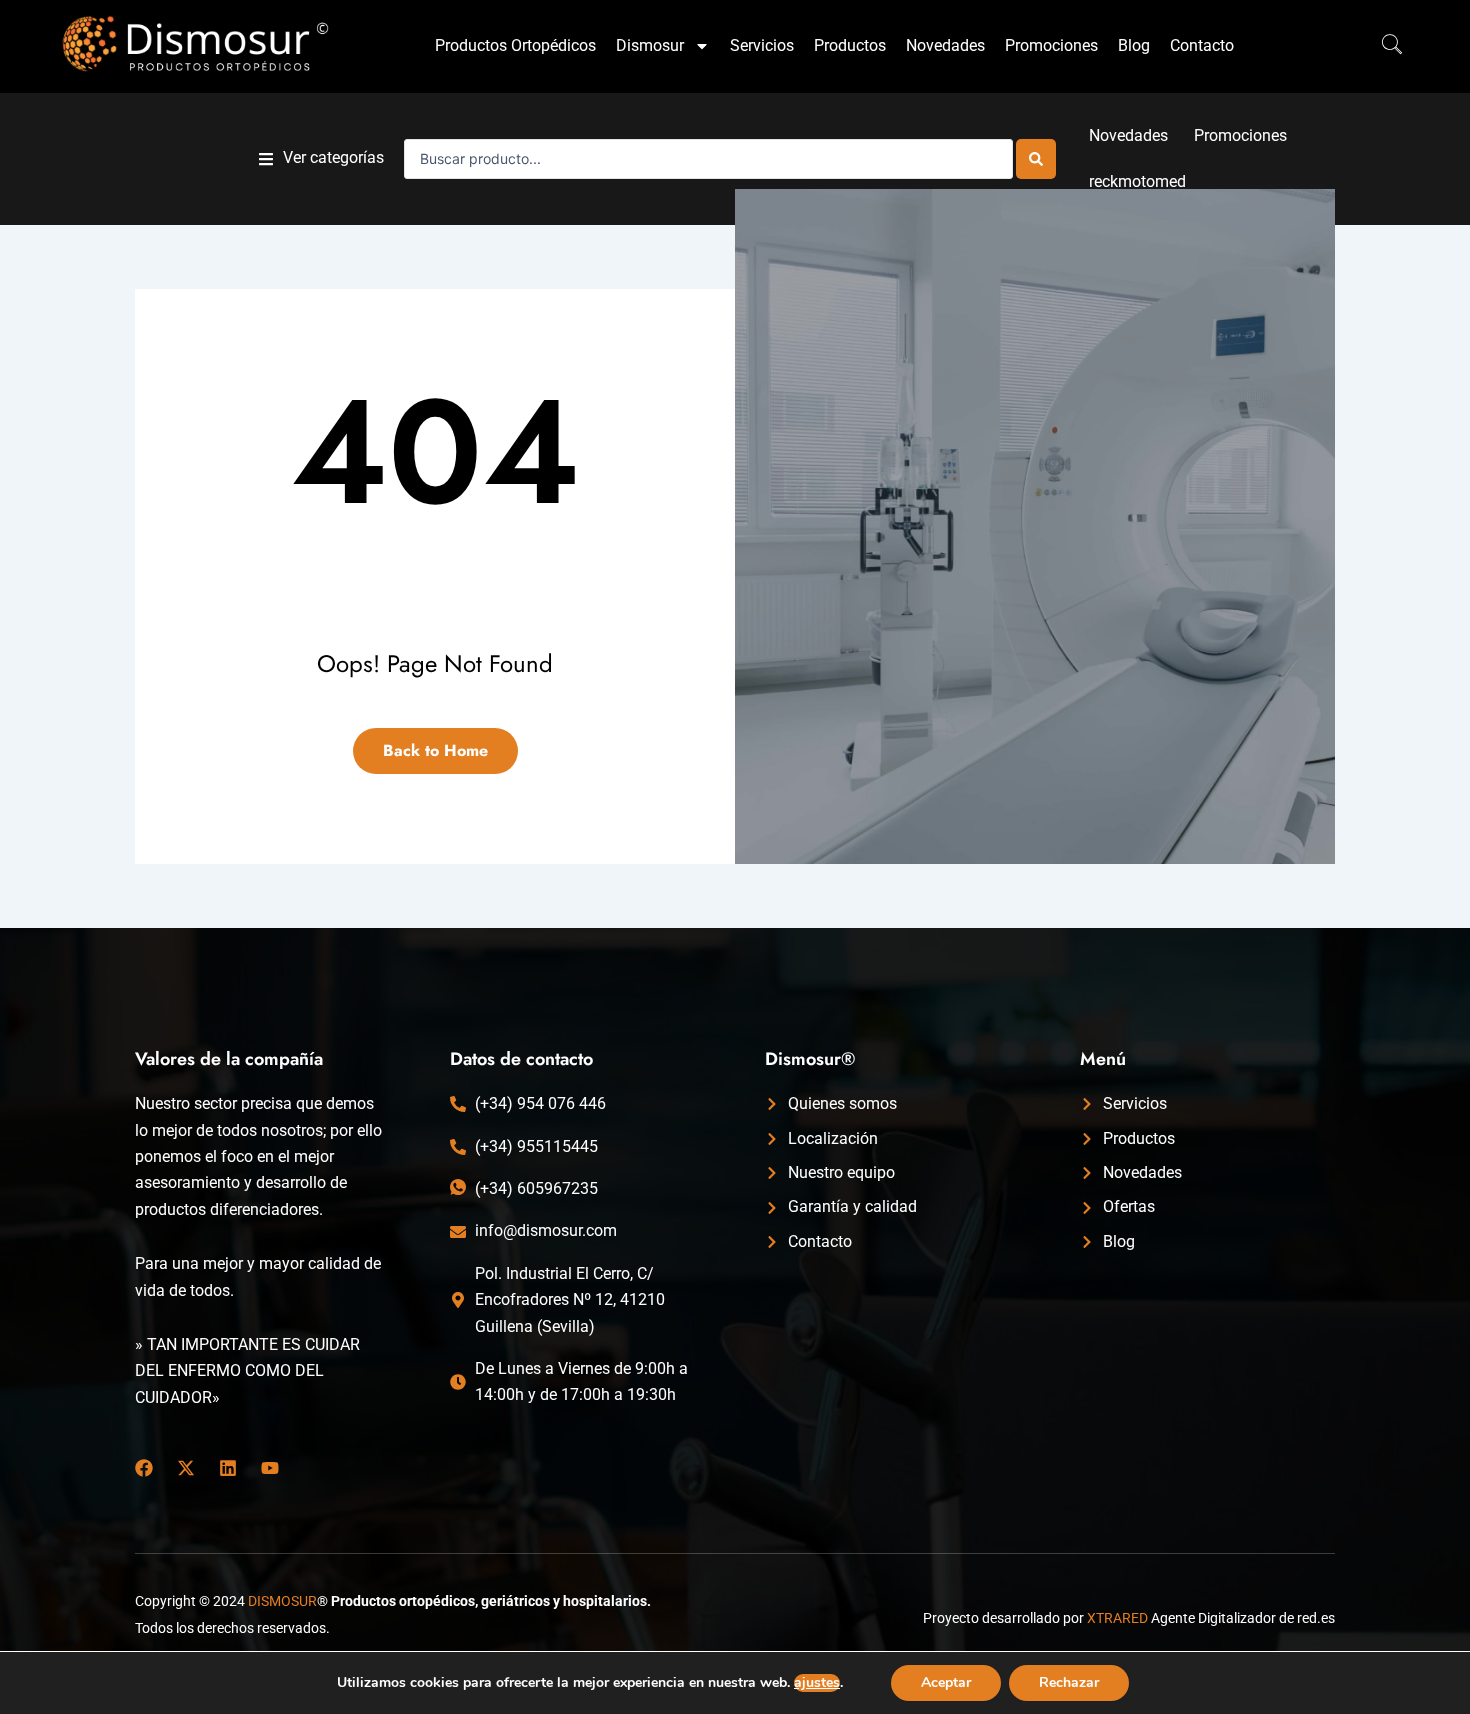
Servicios (762, 45)
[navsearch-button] (1382, 46)
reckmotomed (1137, 181)
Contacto (1202, 45)
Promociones (1051, 45)
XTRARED (1117, 1618)
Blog (1134, 45)
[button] (321, 158)
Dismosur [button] (650, 45)
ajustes (817, 1683)
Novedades (945, 45)
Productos (850, 45)
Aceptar (946, 1682)
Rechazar (1069, 1682)
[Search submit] (1036, 159)
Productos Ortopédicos (515, 45)
